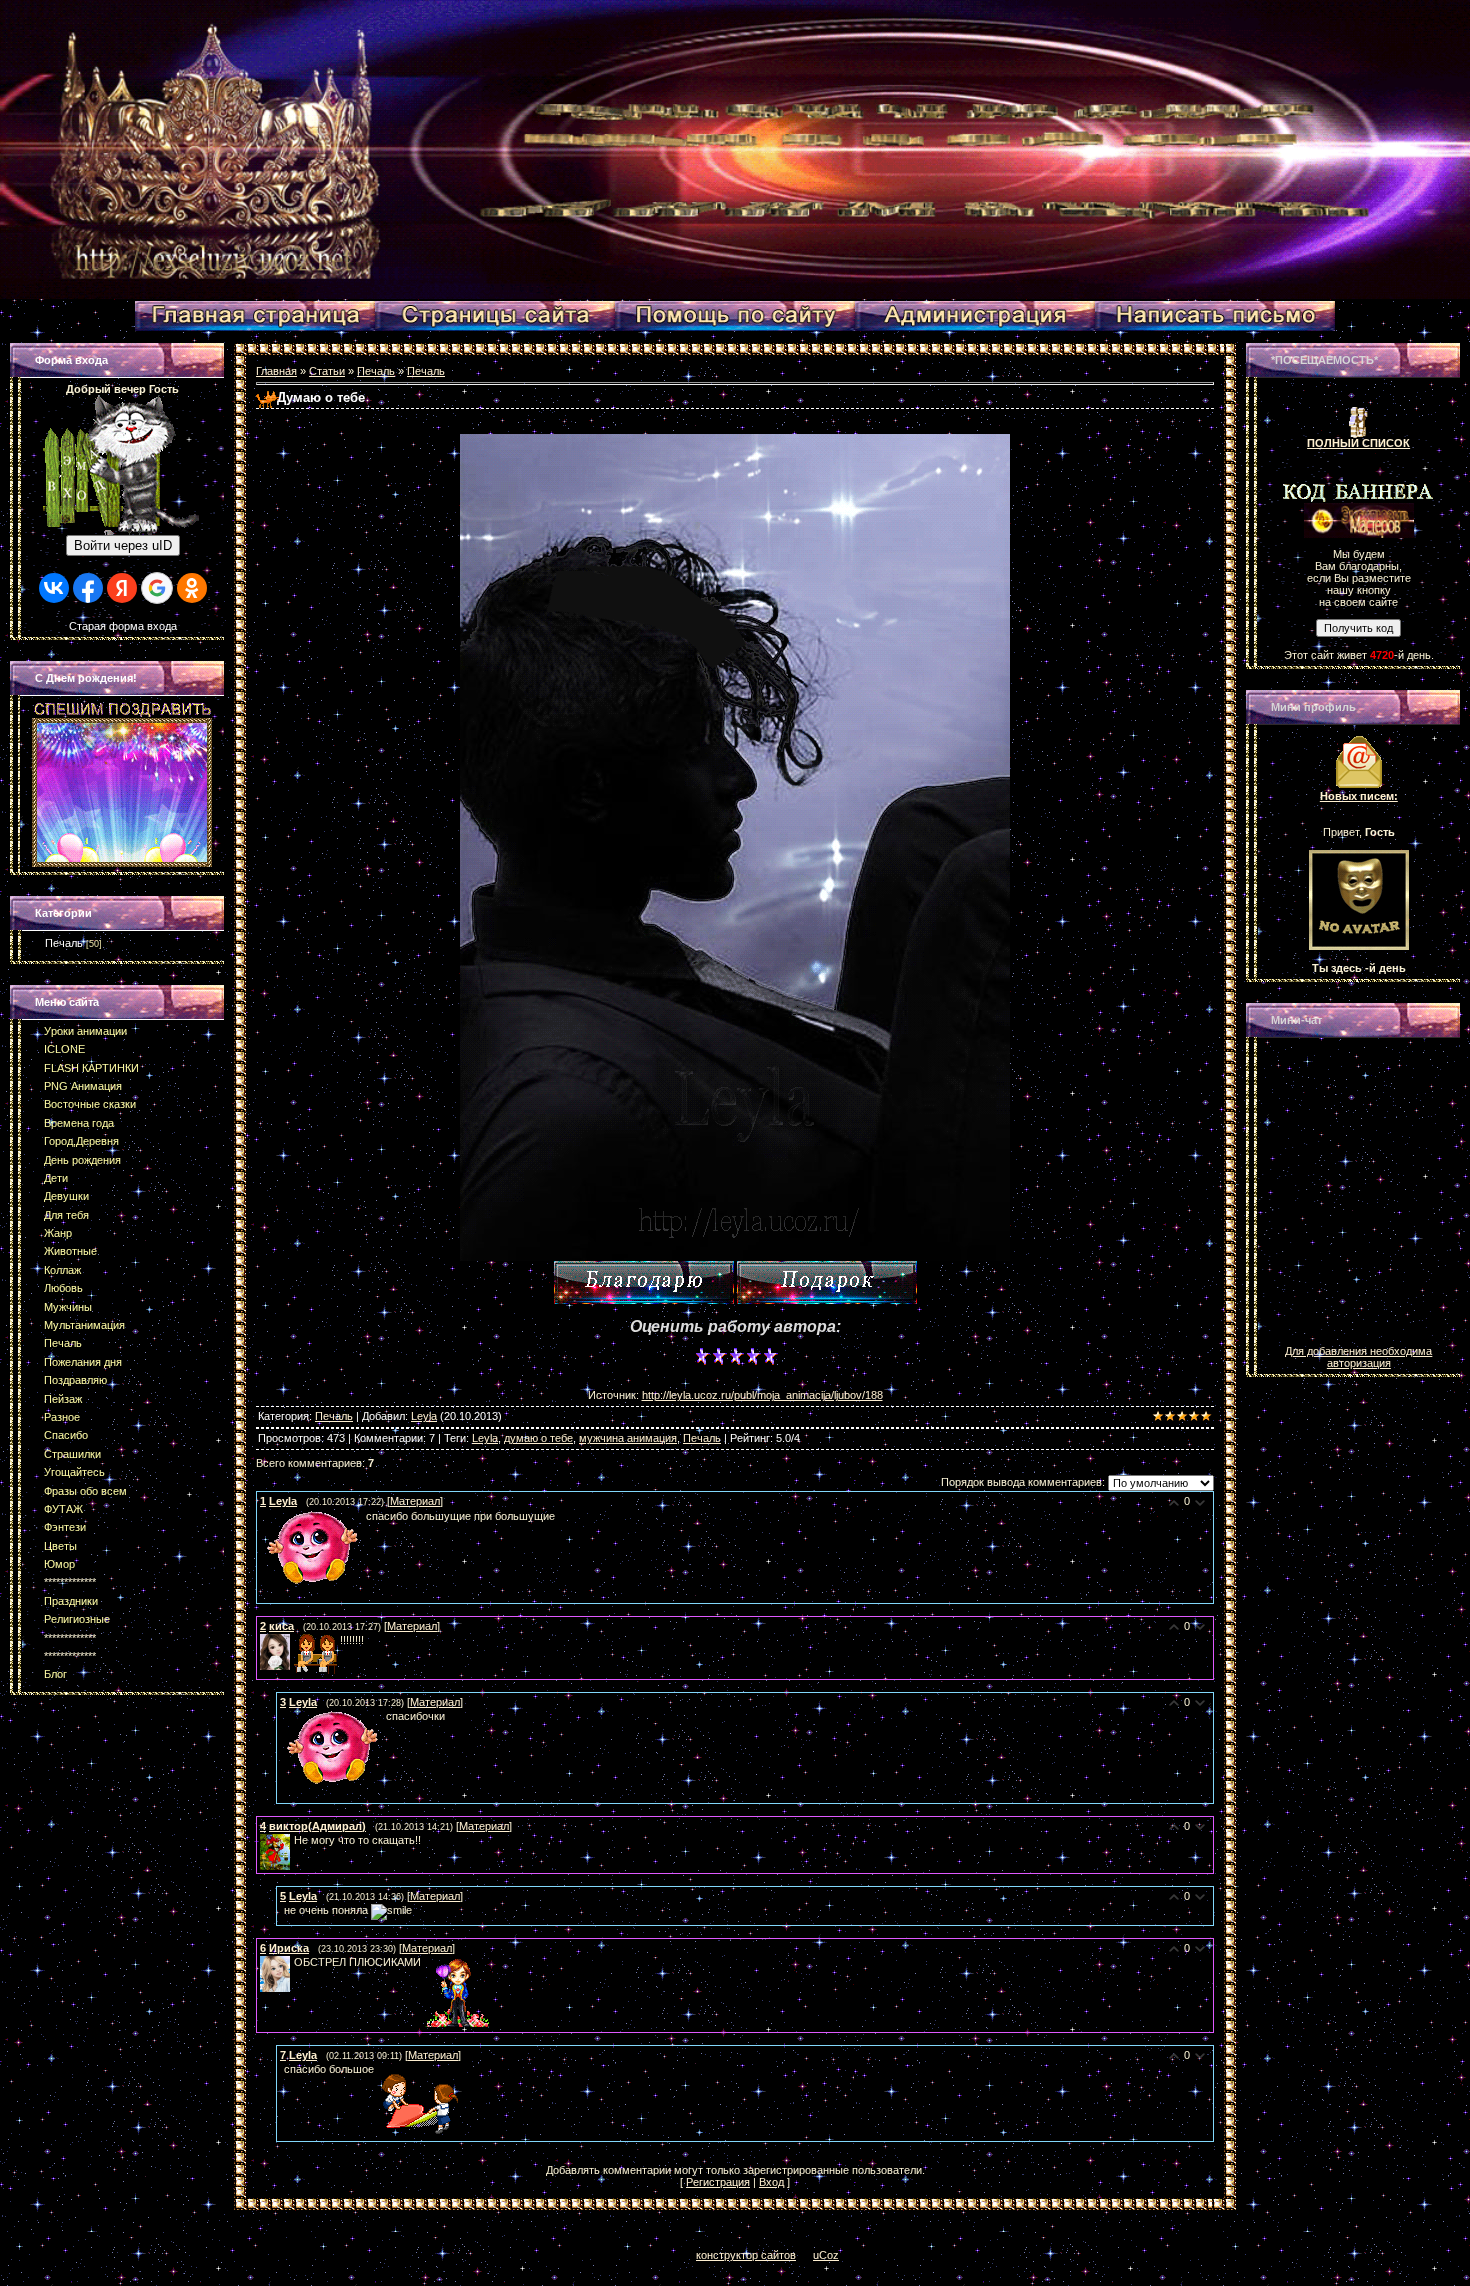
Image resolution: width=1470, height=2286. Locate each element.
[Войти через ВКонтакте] (54, 588)
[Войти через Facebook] (88, 588)
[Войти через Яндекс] (122, 588)
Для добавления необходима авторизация (1358, 1357)
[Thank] (644, 1282)
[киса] (292, 1640)
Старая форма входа (123, 626)
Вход (771, 2182)
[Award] (827, 1282)
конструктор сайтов (746, 2255)
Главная (276, 371)
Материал (415, 1501)
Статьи (327, 371)
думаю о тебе (538, 1438)
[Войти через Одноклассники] (192, 588)
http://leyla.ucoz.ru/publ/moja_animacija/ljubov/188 (762, 1395)
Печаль (64, 943)
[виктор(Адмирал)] (292, 1840)
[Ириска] (292, 1962)
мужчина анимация (628, 1438)
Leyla (424, 1416)
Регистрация (718, 2182)
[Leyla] (262, 1516)
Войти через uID (123, 545)
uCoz (826, 2255)
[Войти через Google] (157, 588)
